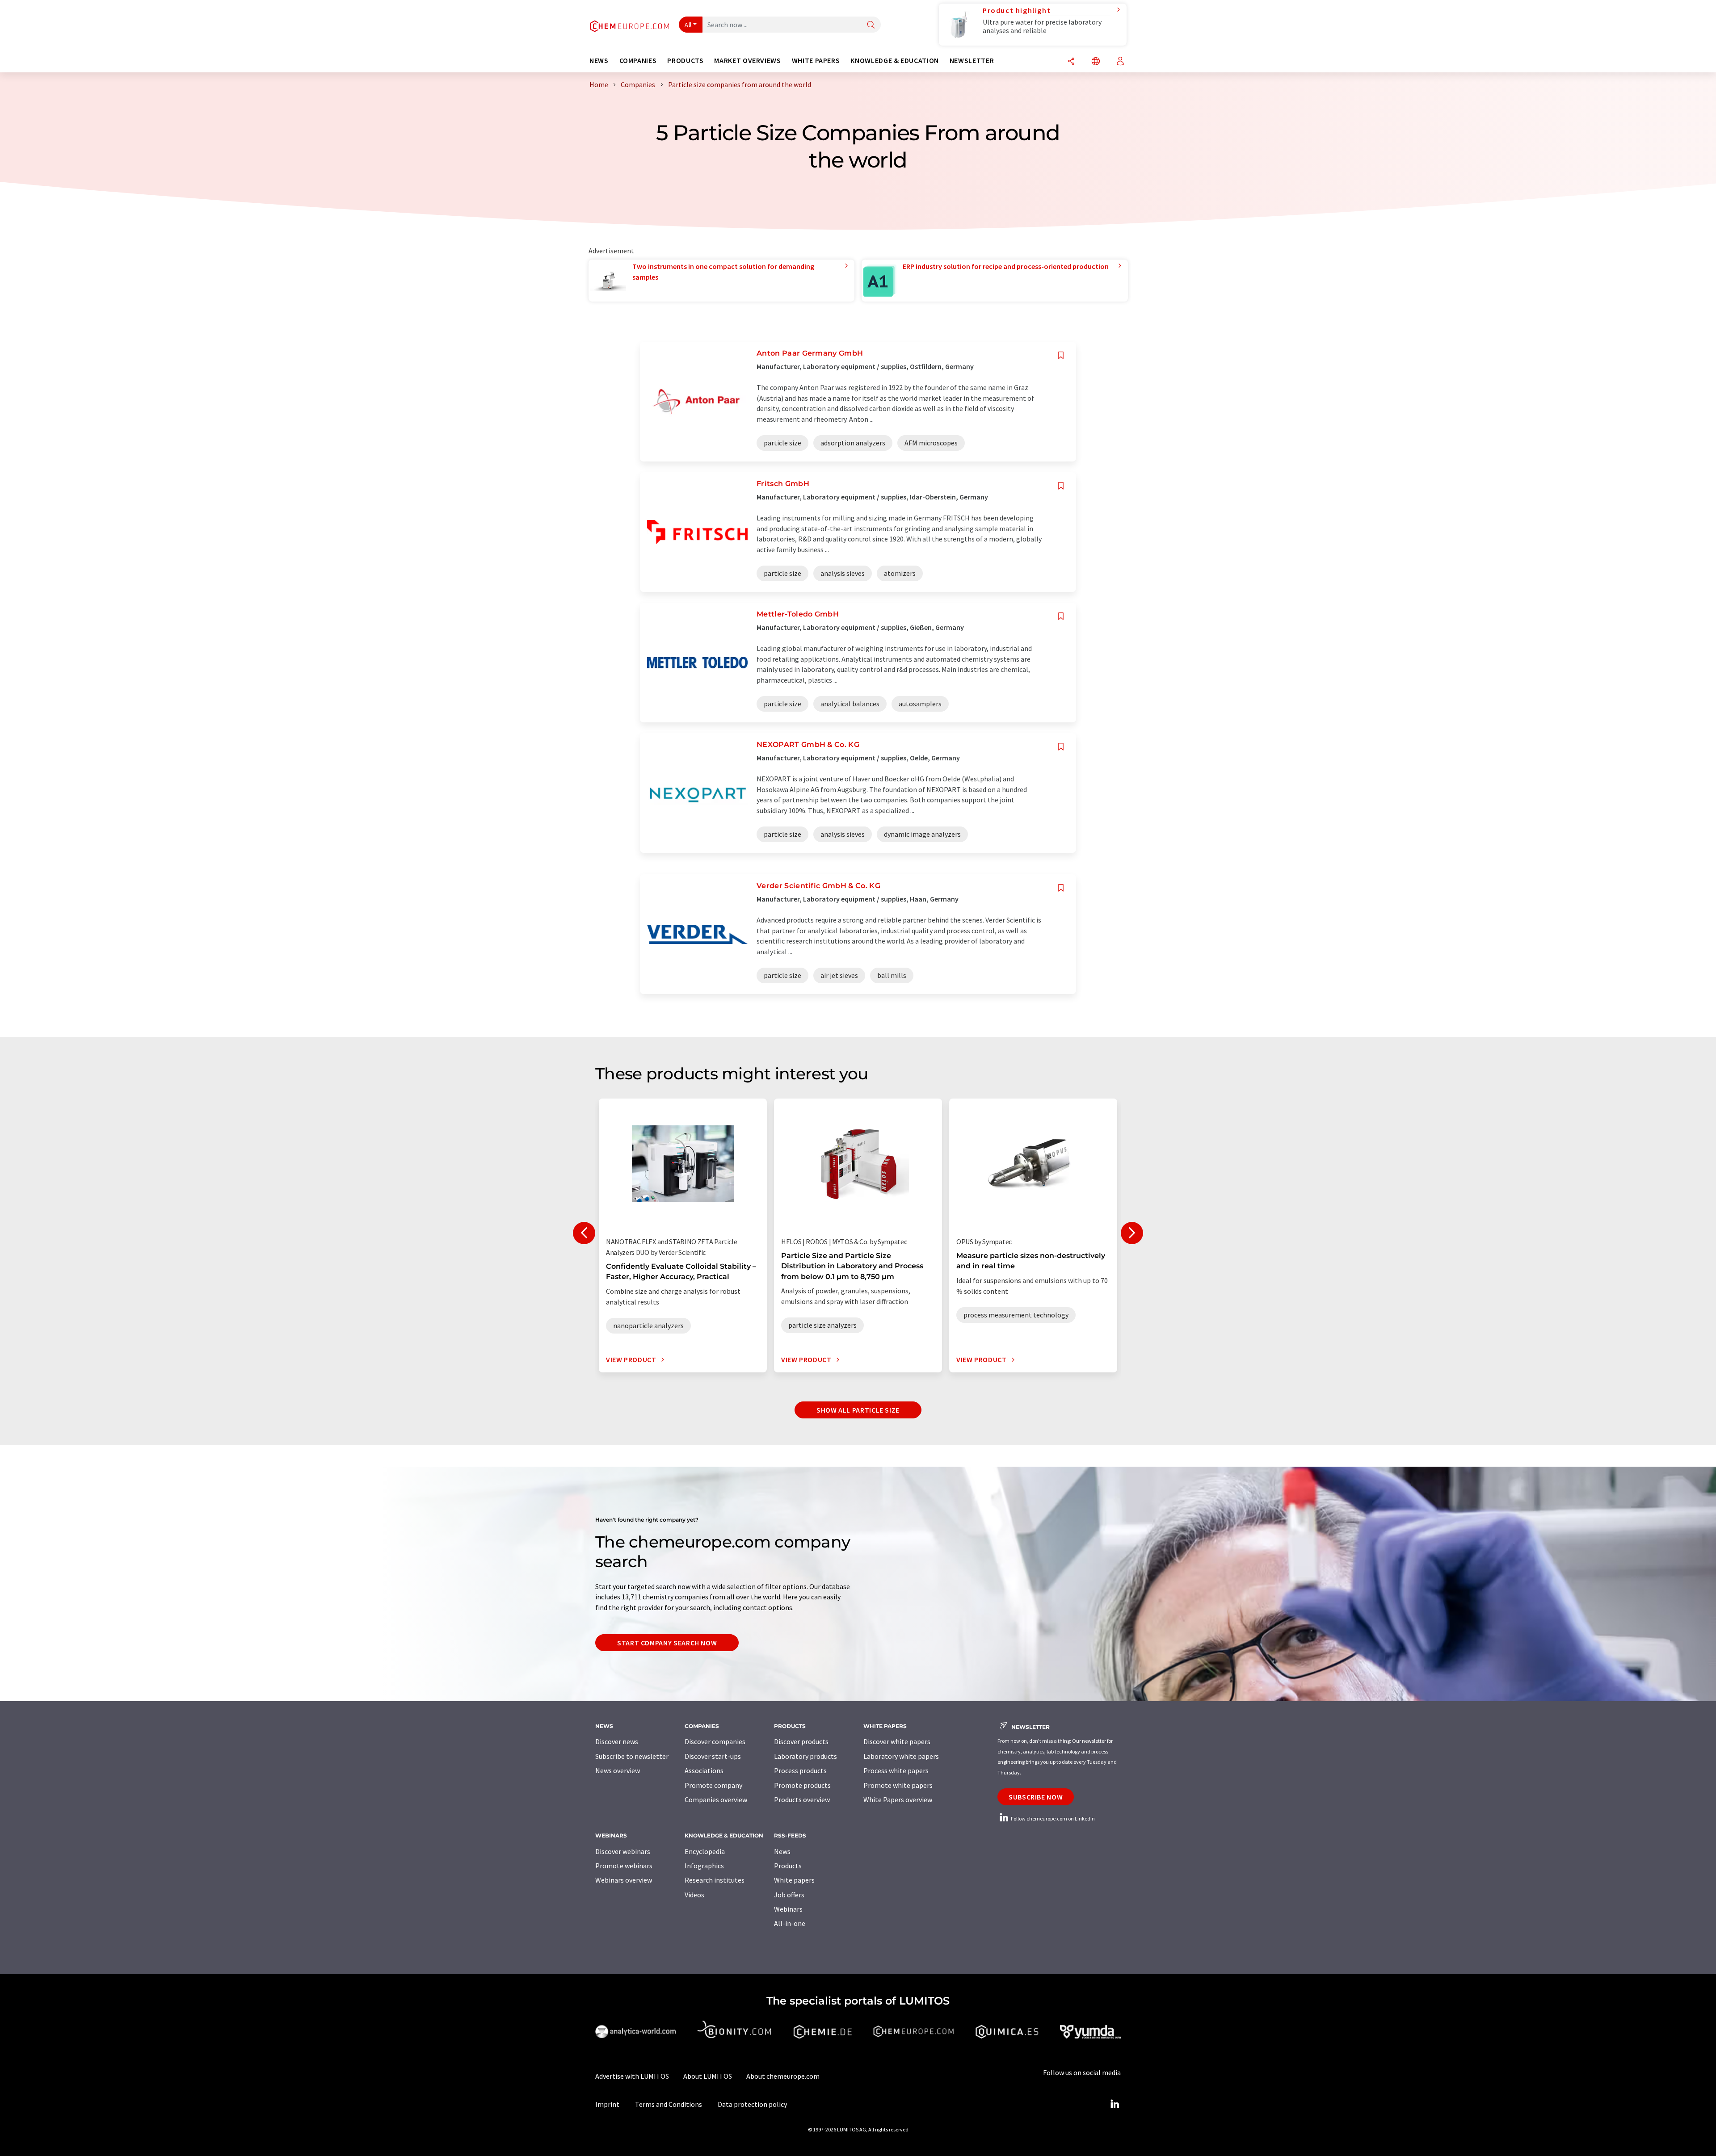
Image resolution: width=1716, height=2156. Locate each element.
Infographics (704, 1866)
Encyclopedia (705, 1851)
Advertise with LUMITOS (632, 2076)
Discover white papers (897, 1741)
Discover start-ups (713, 1756)
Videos (694, 1895)
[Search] (871, 25)
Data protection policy (752, 2104)
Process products (800, 1770)
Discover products (801, 1741)
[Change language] (1096, 62)
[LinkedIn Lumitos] (1115, 2104)
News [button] (599, 61)
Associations (704, 1770)
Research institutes (715, 1880)
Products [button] (685, 61)
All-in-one (790, 1923)
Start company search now (667, 1643)
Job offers (789, 1895)
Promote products (802, 1785)
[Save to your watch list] (1061, 355)
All (688, 25)
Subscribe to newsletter (632, 1756)
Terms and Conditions (669, 2104)
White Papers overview (898, 1799)
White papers (794, 1880)
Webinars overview (624, 1880)
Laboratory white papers (901, 1756)
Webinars (788, 1909)
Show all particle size (858, 1410)
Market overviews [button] (747, 61)
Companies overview (716, 1799)
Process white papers (896, 1770)
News (782, 1851)
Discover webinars (623, 1851)
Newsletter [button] (972, 61)
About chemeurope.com (783, 2076)
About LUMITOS (708, 2076)
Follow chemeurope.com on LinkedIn (1052, 1818)
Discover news (617, 1741)
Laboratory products (805, 1756)
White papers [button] (816, 61)
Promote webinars (624, 1866)
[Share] (1071, 62)
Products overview (802, 1799)
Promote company (713, 1785)
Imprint (607, 2104)
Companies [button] (638, 61)
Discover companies (715, 1741)
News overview (618, 1770)
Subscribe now (1036, 1797)
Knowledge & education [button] (894, 61)
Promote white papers (898, 1785)
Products (788, 1866)
